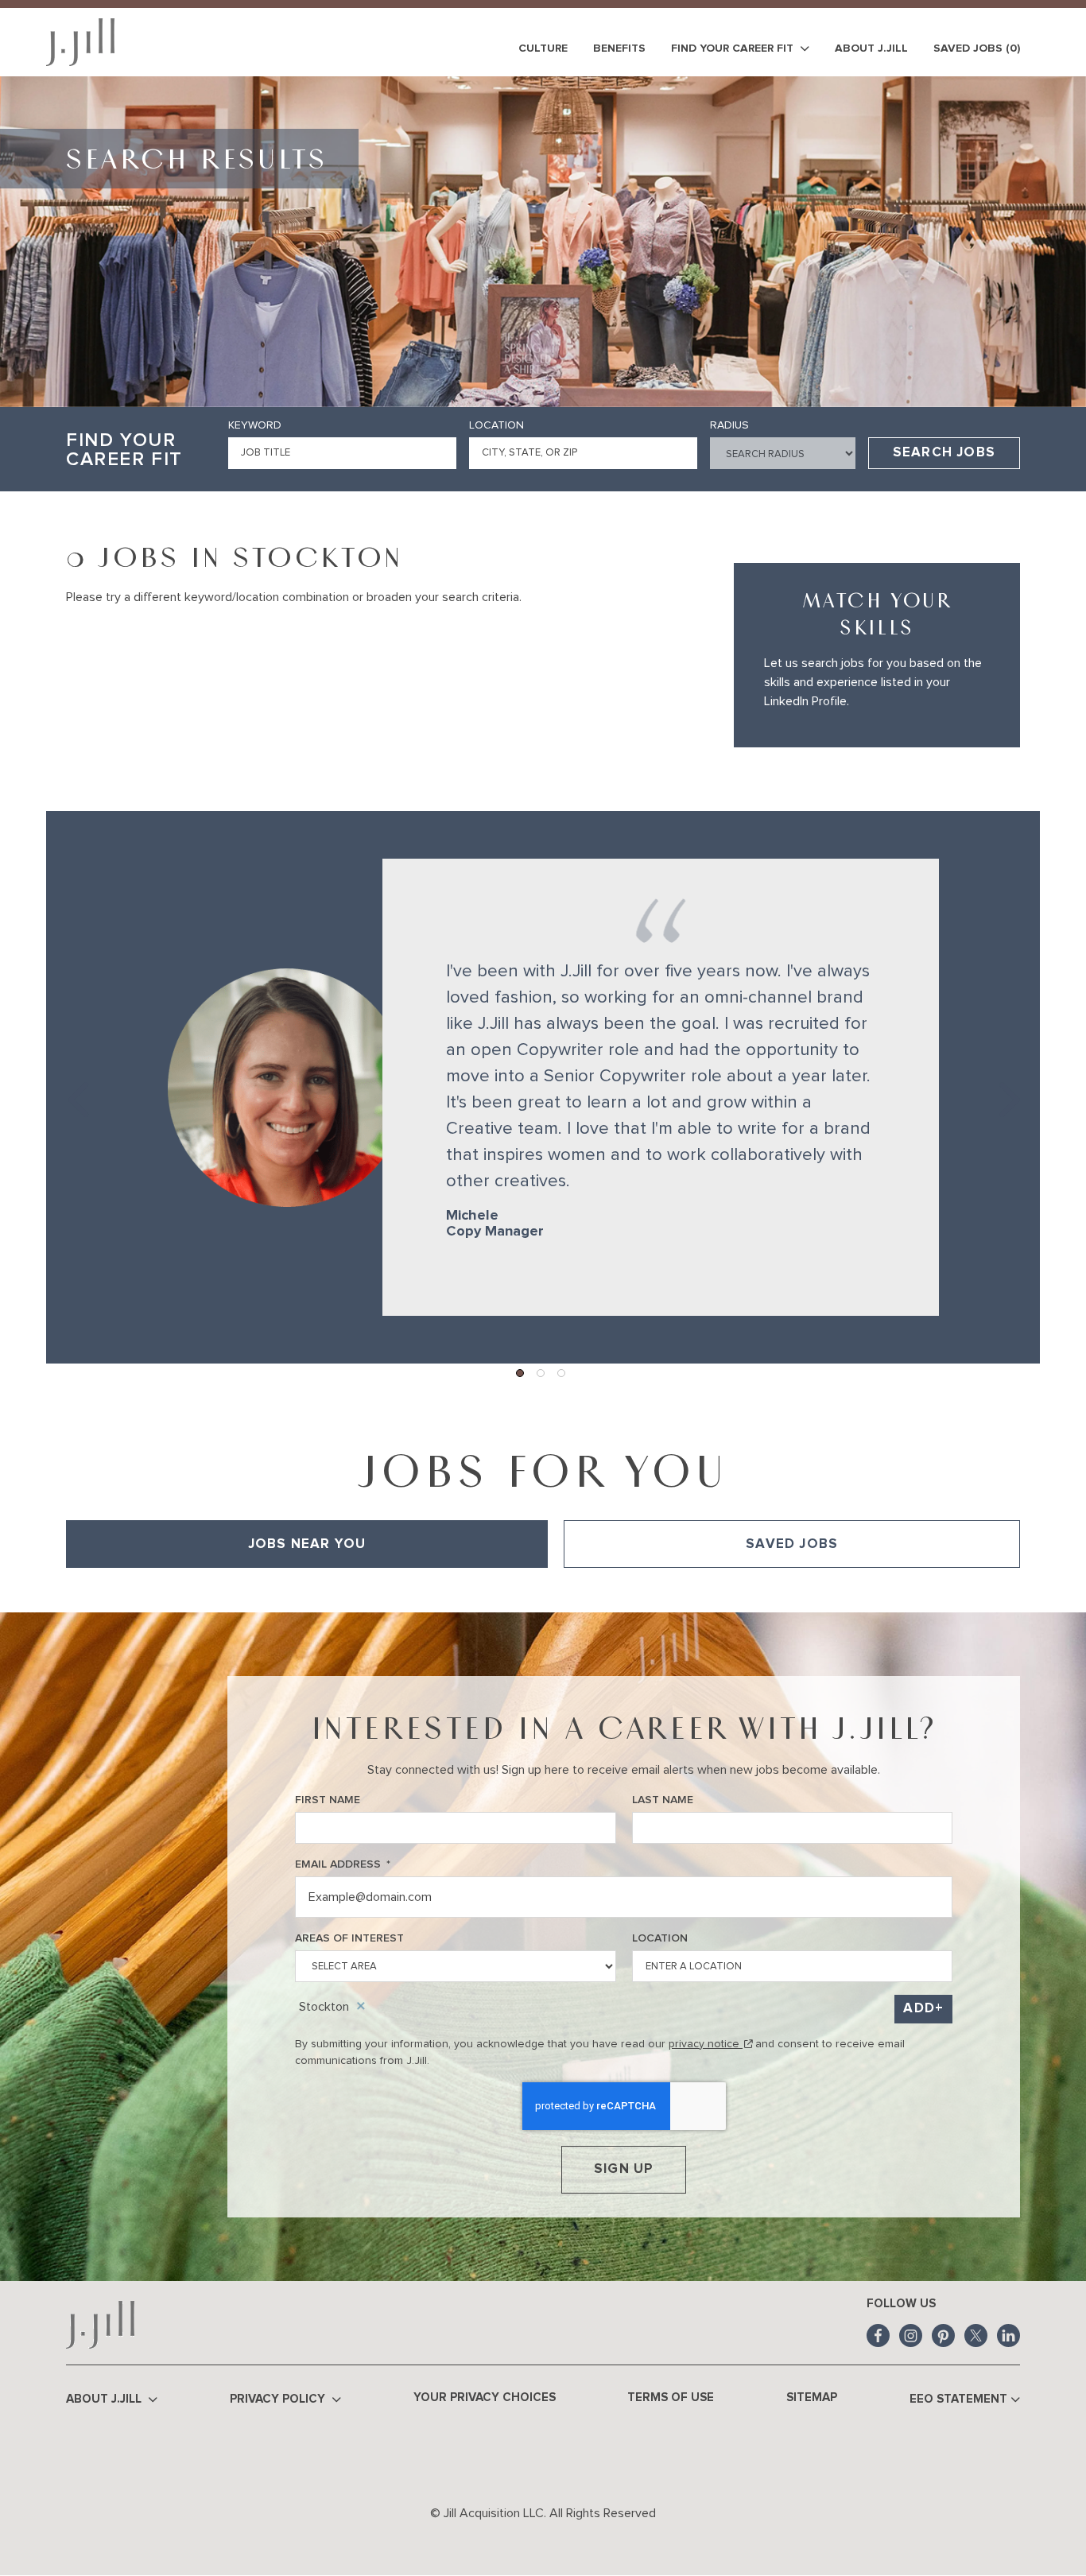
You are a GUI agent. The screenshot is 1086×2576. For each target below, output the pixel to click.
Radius (729, 425)
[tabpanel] (543, 1590)
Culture (543, 48)
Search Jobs (944, 453)
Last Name (663, 1800)
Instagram (911, 2335)
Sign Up (624, 2169)
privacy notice (710, 2044)
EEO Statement (958, 2399)
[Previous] (74, 1088)
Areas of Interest (349, 1938)
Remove (361, 2007)
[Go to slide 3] (562, 1374)
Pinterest (943, 2335)
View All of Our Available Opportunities (166, 1590)
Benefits (619, 48)
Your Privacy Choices (485, 2398)
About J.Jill (871, 48)
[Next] (1000, 1088)
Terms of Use (671, 2398)
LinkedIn (1008, 2335)
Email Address (343, 1864)
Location (496, 425)
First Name (328, 1800)
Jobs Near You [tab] (307, 1544)
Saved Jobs (977, 48)
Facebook (878, 2335)
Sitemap (812, 2398)
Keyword (255, 425)
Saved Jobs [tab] (792, 1544)
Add (919, 2009)
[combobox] (583, 453)
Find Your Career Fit (734, 48)
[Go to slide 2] (541, 1374)
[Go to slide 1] (521, 1374)
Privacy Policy (279, 2399)
